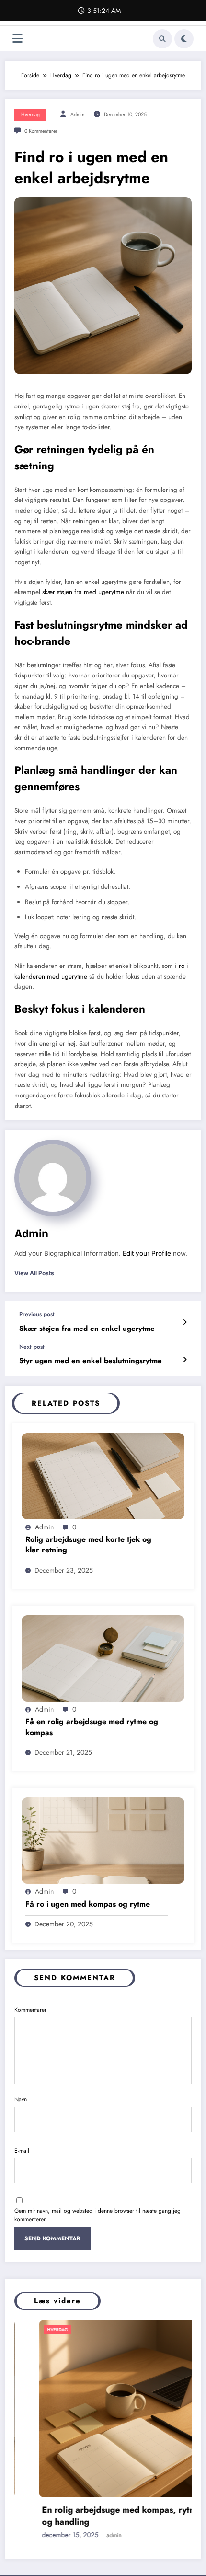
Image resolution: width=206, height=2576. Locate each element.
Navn (21, 2099)
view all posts (34, 1273)
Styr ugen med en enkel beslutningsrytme (91, 1361)
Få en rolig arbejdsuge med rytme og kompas (92, 1727)
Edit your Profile (147, 1253)
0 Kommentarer (41, 131)
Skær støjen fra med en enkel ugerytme (87, 1329)
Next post (32, 1347)
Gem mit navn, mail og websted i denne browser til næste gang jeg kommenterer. (97, 2215)
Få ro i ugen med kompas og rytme (88, 1904)
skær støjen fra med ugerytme (83, 592)
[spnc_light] (184, 39)
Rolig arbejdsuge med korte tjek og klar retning (88, 1545)
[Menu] (17, 39)
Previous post (37, 1314)
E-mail (22, 2151)
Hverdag (30, 114)
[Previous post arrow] (185, 1322)
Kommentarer (30, 2010)
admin (78, 114)
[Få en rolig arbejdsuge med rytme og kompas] (103, 1658)
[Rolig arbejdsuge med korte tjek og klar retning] (103, 1475)
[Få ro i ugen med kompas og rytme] (103, 1840)
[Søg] (162, 39)
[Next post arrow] (185, 1360)
